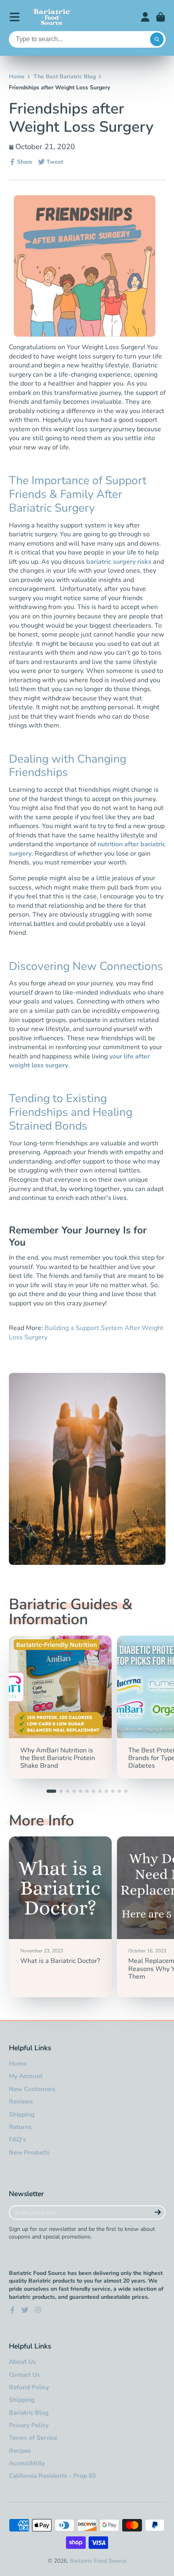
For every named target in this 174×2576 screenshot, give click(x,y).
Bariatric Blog (29, 2413)
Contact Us (24, 2375)
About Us (22, 2362)
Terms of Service (33, 2438)
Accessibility (27, 2463)
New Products (29, 2152)
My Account (26, 2076)
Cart (161, 17)
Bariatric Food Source (98, 2561)
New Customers (32, 2089)
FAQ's (18, 2139)
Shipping (22, 2114)
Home (17, 77)
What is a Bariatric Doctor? (60, 1917)
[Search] (157, 40)
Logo (52, 17)
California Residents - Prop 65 (52, 2476)
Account (145, 17)
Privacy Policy (29, 2425)
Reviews (21, 2101)
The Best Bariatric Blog (65, 77)
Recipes (20, 2451)
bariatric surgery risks (119, 562)
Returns (20, 2127)
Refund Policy (29, 2387)
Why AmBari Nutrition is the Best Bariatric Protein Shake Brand (60, 1707)
